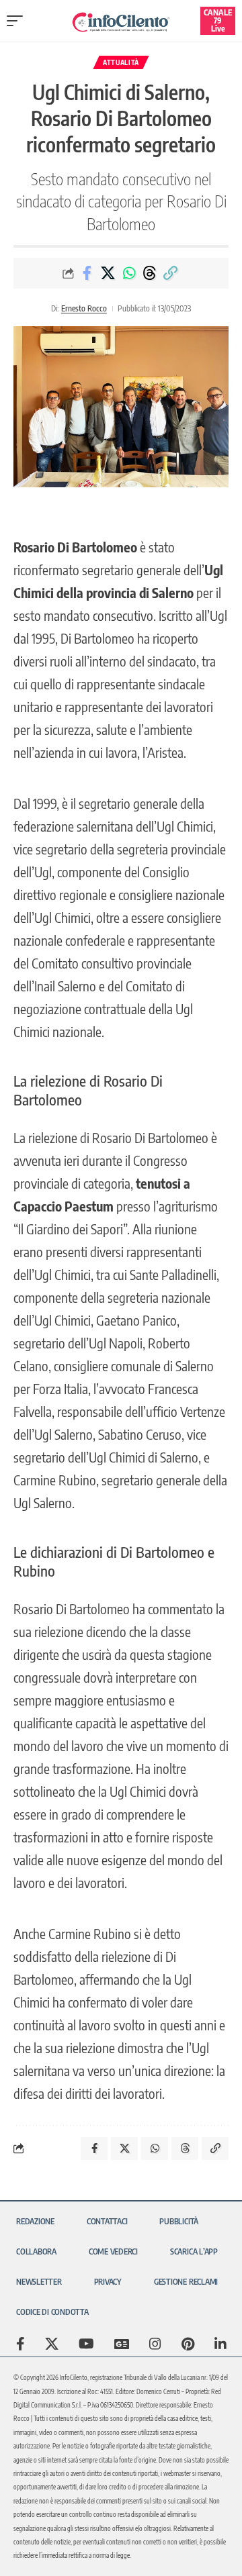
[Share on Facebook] (87, 273)
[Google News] (122, 2344)
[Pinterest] (188, 2344)
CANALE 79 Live (218, 20)
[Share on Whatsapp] (129, 273)
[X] (52, 2344)
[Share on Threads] (150, 273)
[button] (18, 21)
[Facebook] (21, 2344)
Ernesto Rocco (84, 308)
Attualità (121, 62)
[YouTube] (86, 2344)
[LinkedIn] (220, 2344)
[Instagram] (155, 2344)
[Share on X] (108, 273)
